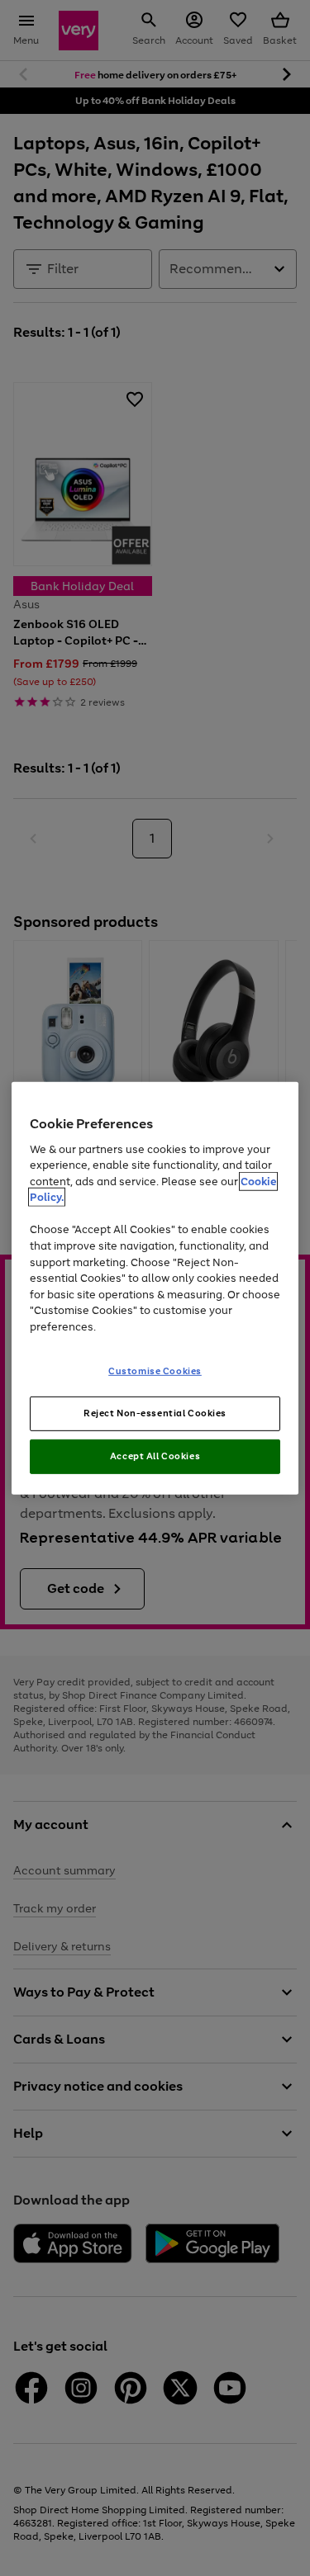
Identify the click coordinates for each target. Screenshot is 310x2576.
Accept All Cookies (155, 1456)
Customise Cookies (155, 1371)
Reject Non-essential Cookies (155, 1413)
